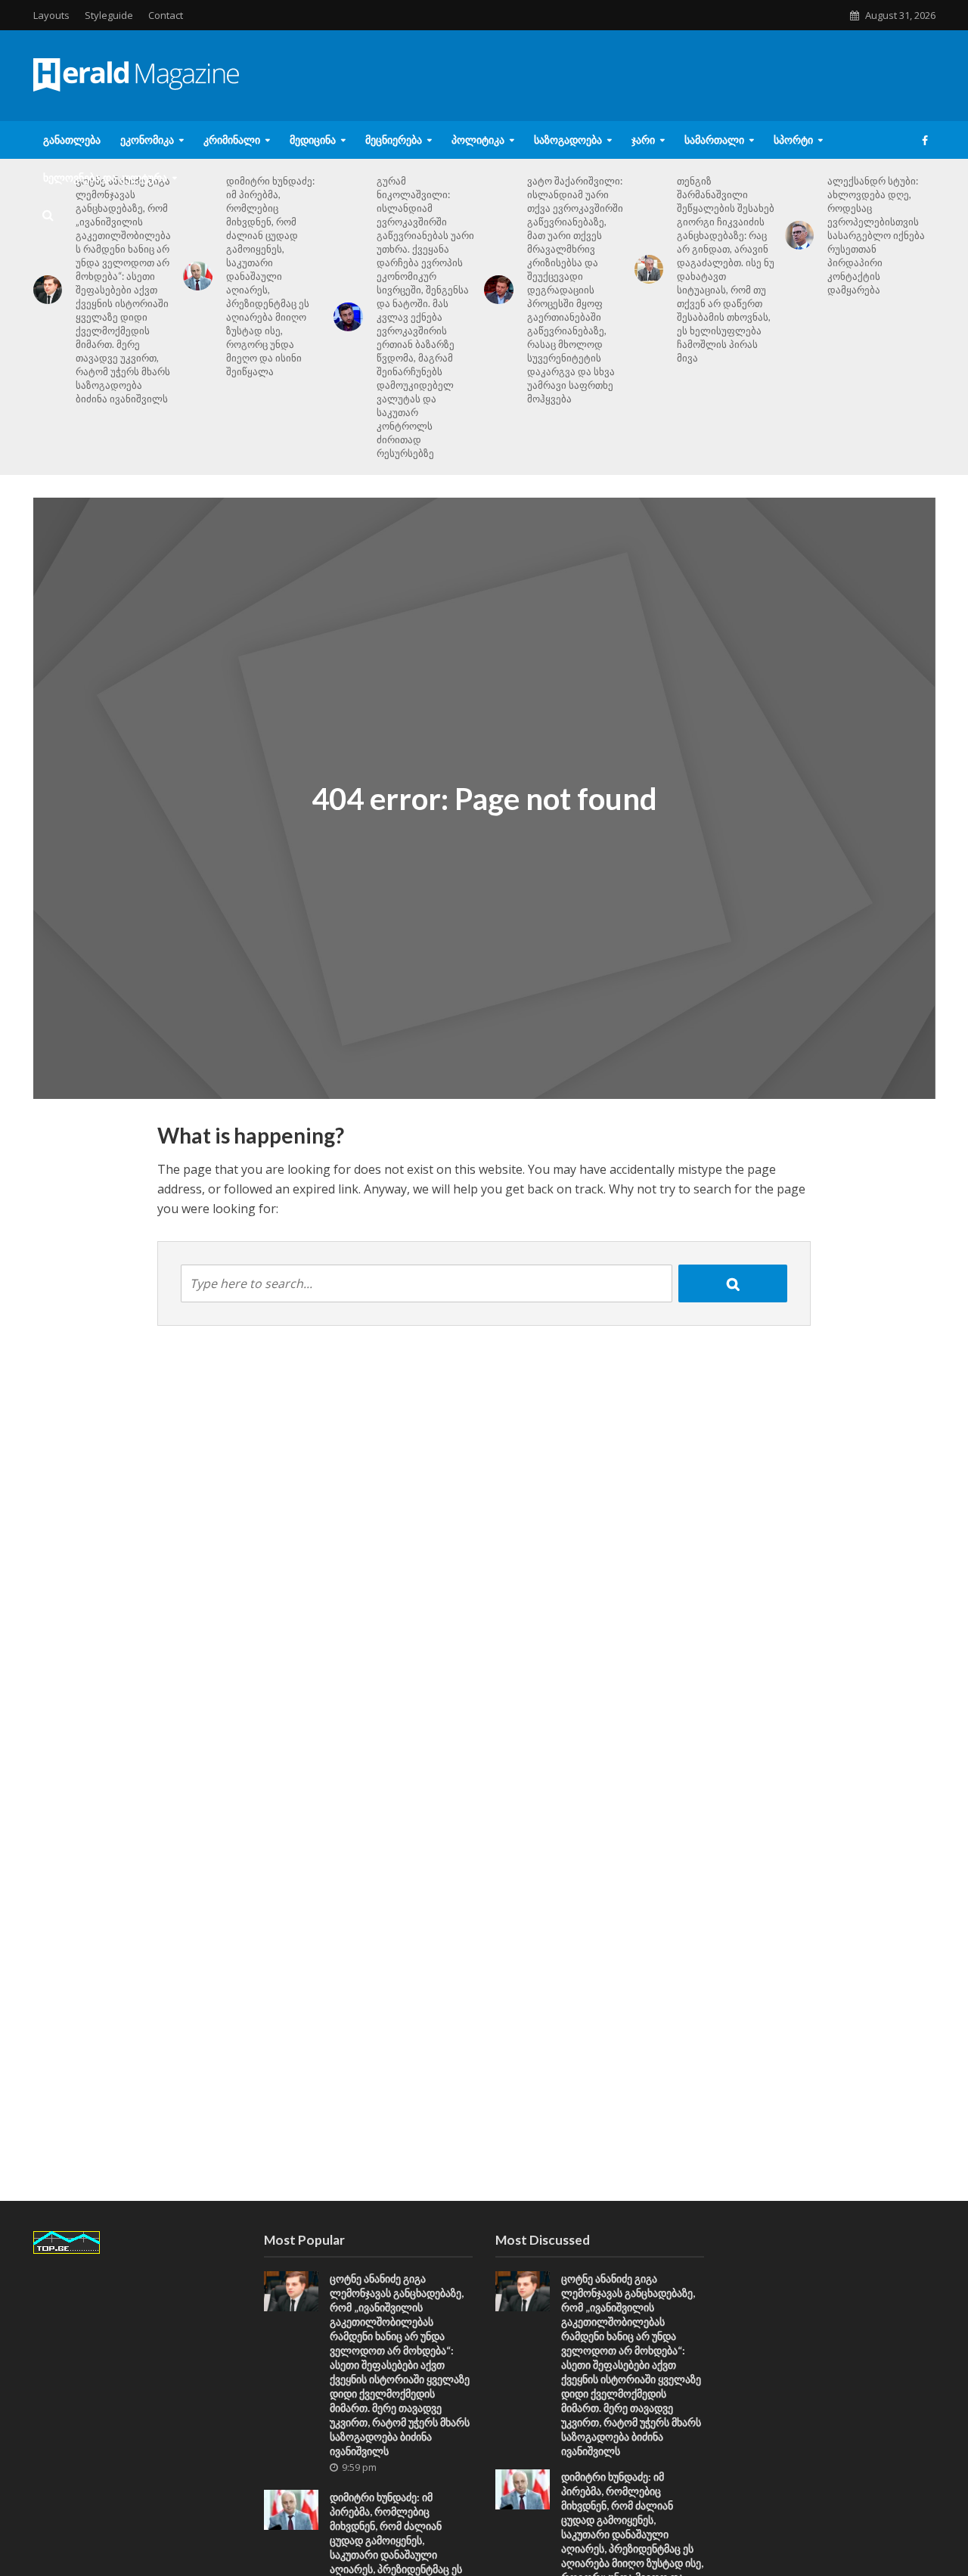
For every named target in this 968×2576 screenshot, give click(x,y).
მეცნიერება (394, 140)
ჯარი (643, 140)
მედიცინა (313, 140)
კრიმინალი (232, 140)
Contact (166, 15)
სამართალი (714, 140)
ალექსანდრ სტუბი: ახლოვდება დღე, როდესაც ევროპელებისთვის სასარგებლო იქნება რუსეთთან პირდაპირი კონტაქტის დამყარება (876, 235)
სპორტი (793, 140)
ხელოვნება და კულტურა (105, 177)
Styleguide (109, 15)
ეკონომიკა (147, 140)
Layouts (51, 15)
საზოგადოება (568, 140)
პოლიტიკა (478, 140)
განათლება (72, 140)
